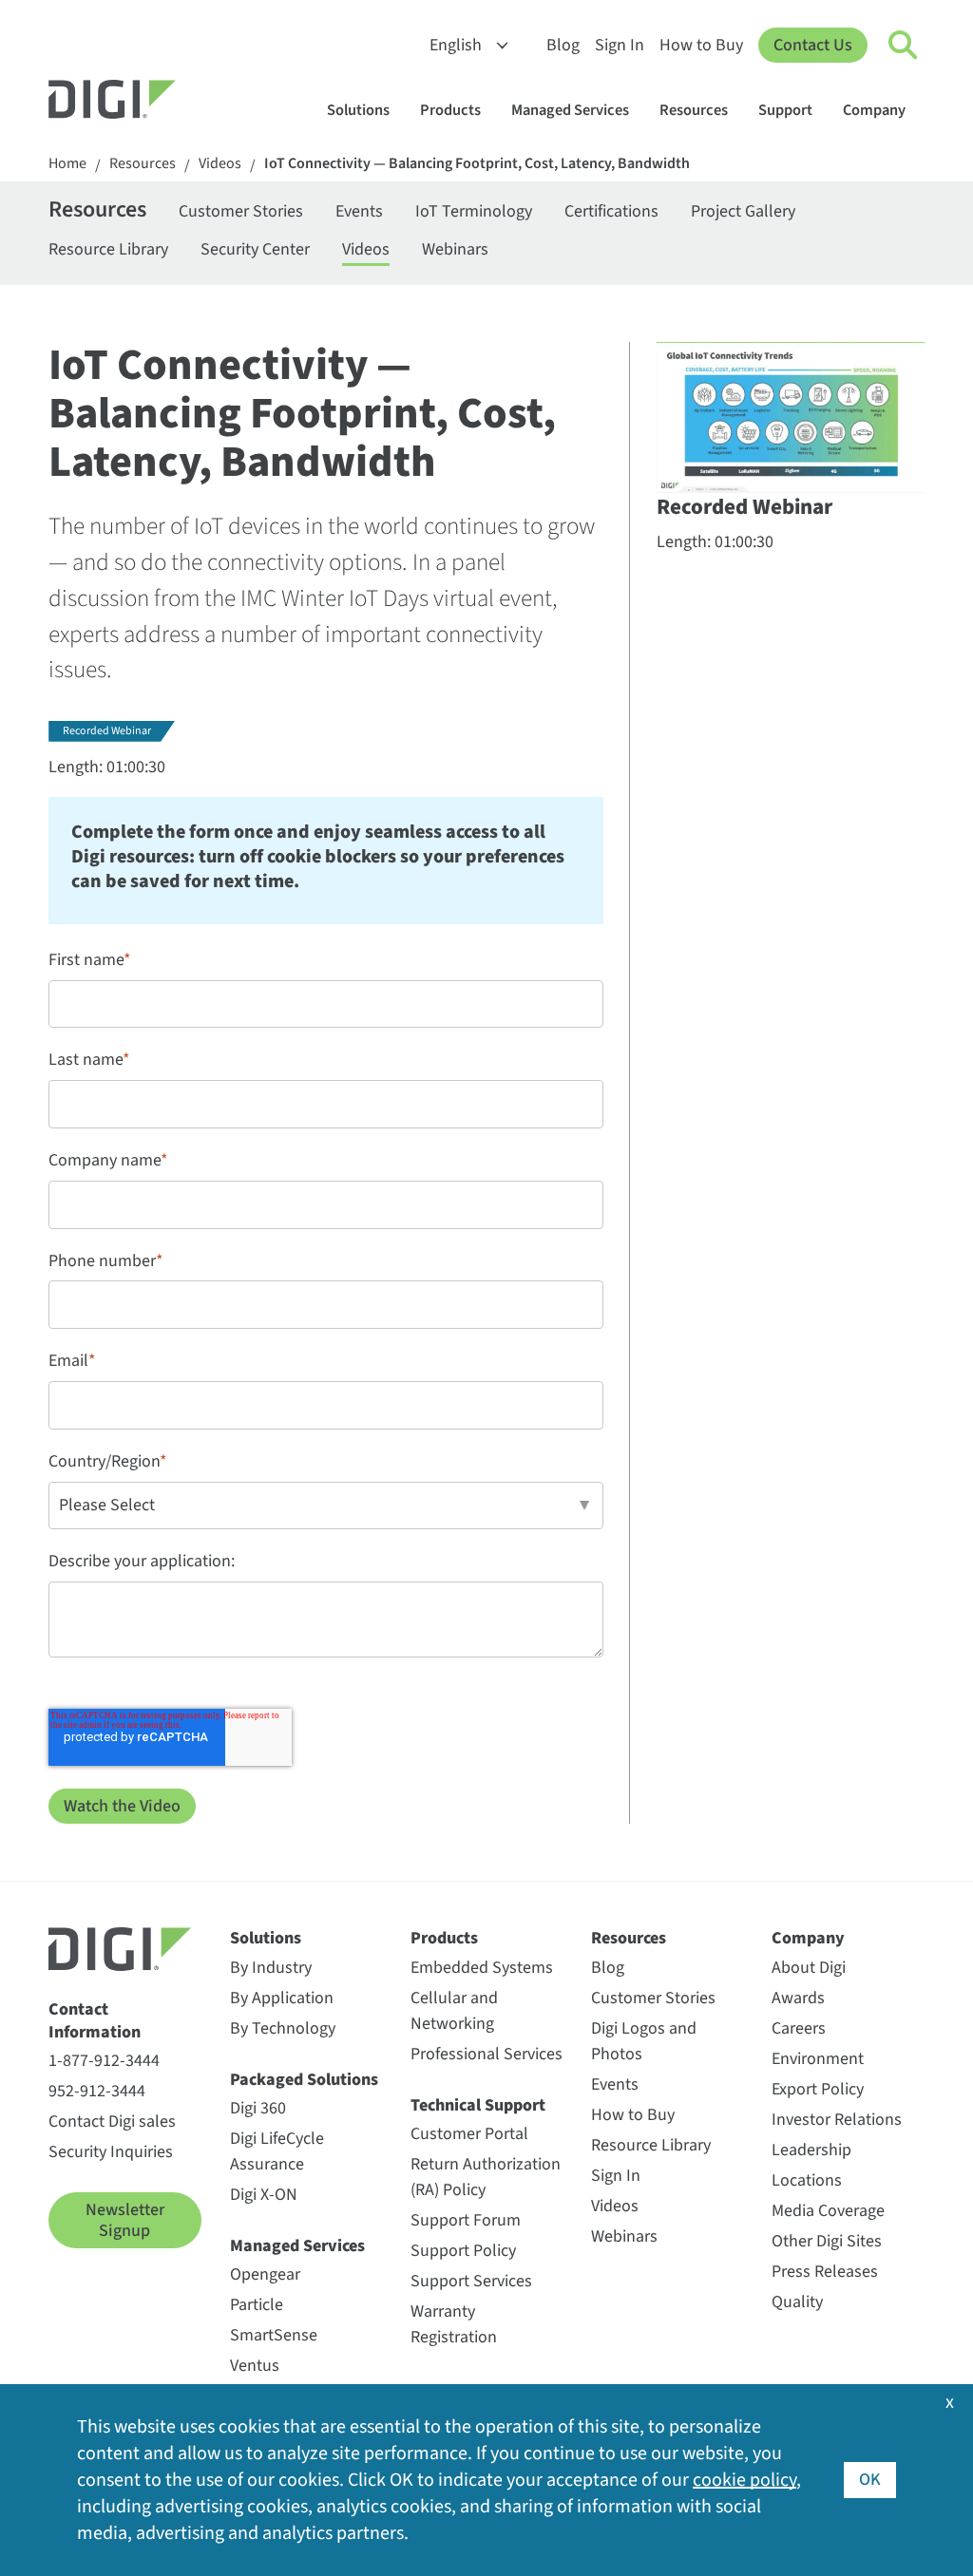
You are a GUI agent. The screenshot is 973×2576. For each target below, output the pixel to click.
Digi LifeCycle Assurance (277, 2151)
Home (67, 164)
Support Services (471, 2281)
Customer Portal (469, 2134)
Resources (694, 110)
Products (450, 110)
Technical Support (478, 2105)
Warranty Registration (454, 2324)
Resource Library (108, 249)
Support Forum (466, 2220)
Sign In (620, 45)
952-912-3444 (97, 2091)
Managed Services (570, 110)
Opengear (265, 2274)
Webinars (455, 249)
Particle (257, 2305)
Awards (798, 1998)
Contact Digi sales (112, 2121)
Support (785, 110)
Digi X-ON (264, 2195)
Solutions (358, 110)
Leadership (811, 2150)
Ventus (255, 2366)
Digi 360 (258, 2108)
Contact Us (813, 45)
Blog (563, 45)
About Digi (809, 1968)
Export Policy (818, 2089)
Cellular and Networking (454, 2011)
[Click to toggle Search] (904, 46)
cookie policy (744, 2480)
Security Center (255, 249)
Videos (220, 164)
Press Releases (825, 2272)
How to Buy (701, 45)
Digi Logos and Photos (644, 2041)
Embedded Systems (482, 1968)
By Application (282, 1998)
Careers (799, 2028)
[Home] (158, 102)
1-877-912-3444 (104, 2061)
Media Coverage (828, 2211)
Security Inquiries (111, 2152)
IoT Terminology (474, 211)
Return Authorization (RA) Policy (486, 2177)
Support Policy (463, 2251)
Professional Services (486, 2054)
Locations (807, 2180)
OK (870, 2480)
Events (359, 211)
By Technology (283, 2028)
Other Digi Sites (827, 2241)
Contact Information (95, 2021)
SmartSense (274, 2335)
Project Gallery (743, 211)
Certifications (611, 211)
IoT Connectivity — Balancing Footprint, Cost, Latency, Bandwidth (477, 164)
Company (874, 110)
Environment (818, 2059)
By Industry (271, 1968)
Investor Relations (837, 2120)
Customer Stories (241, 211)
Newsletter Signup (125, 2220)
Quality (797, 2302)
